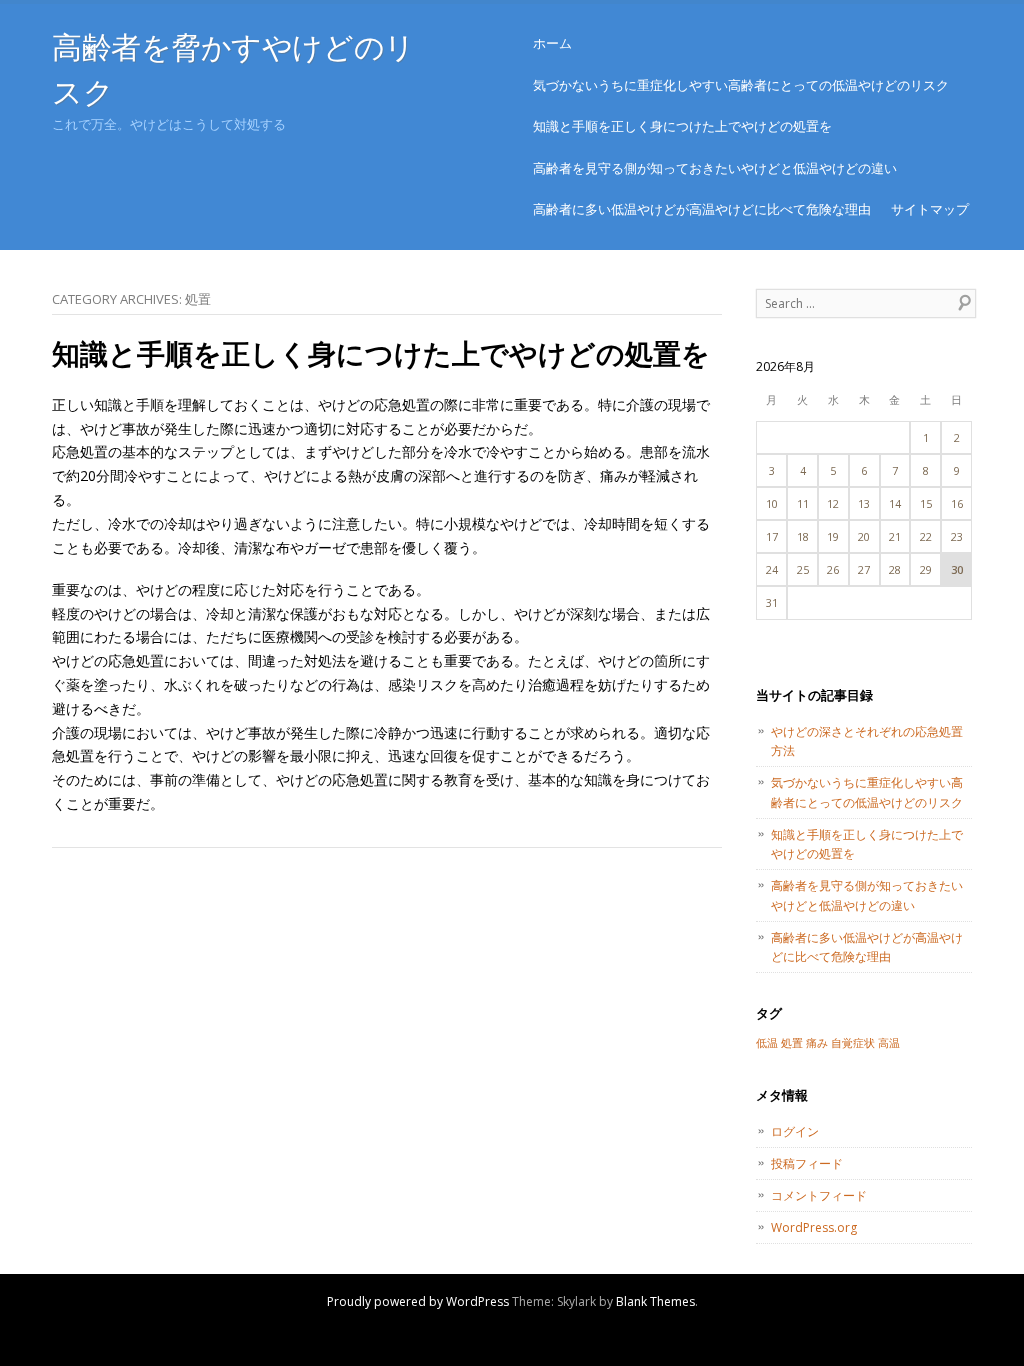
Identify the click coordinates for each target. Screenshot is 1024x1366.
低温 (767, 1043)
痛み (817, 1043)
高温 (889, 1043)
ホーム (552, 43)
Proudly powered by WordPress (418, 1301)
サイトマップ (930, 209)
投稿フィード (807, 1163)
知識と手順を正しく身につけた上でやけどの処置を (682, 126)
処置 (792, 1043)
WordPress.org (814, 1227)
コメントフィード (819, 1195)
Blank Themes (655, 1301)
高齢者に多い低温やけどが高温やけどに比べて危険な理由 (702, 209)
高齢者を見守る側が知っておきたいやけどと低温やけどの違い (715, 168)
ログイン (795, 1131)
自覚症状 (853, 1043)
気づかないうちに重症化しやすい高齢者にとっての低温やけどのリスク (741, 85)
